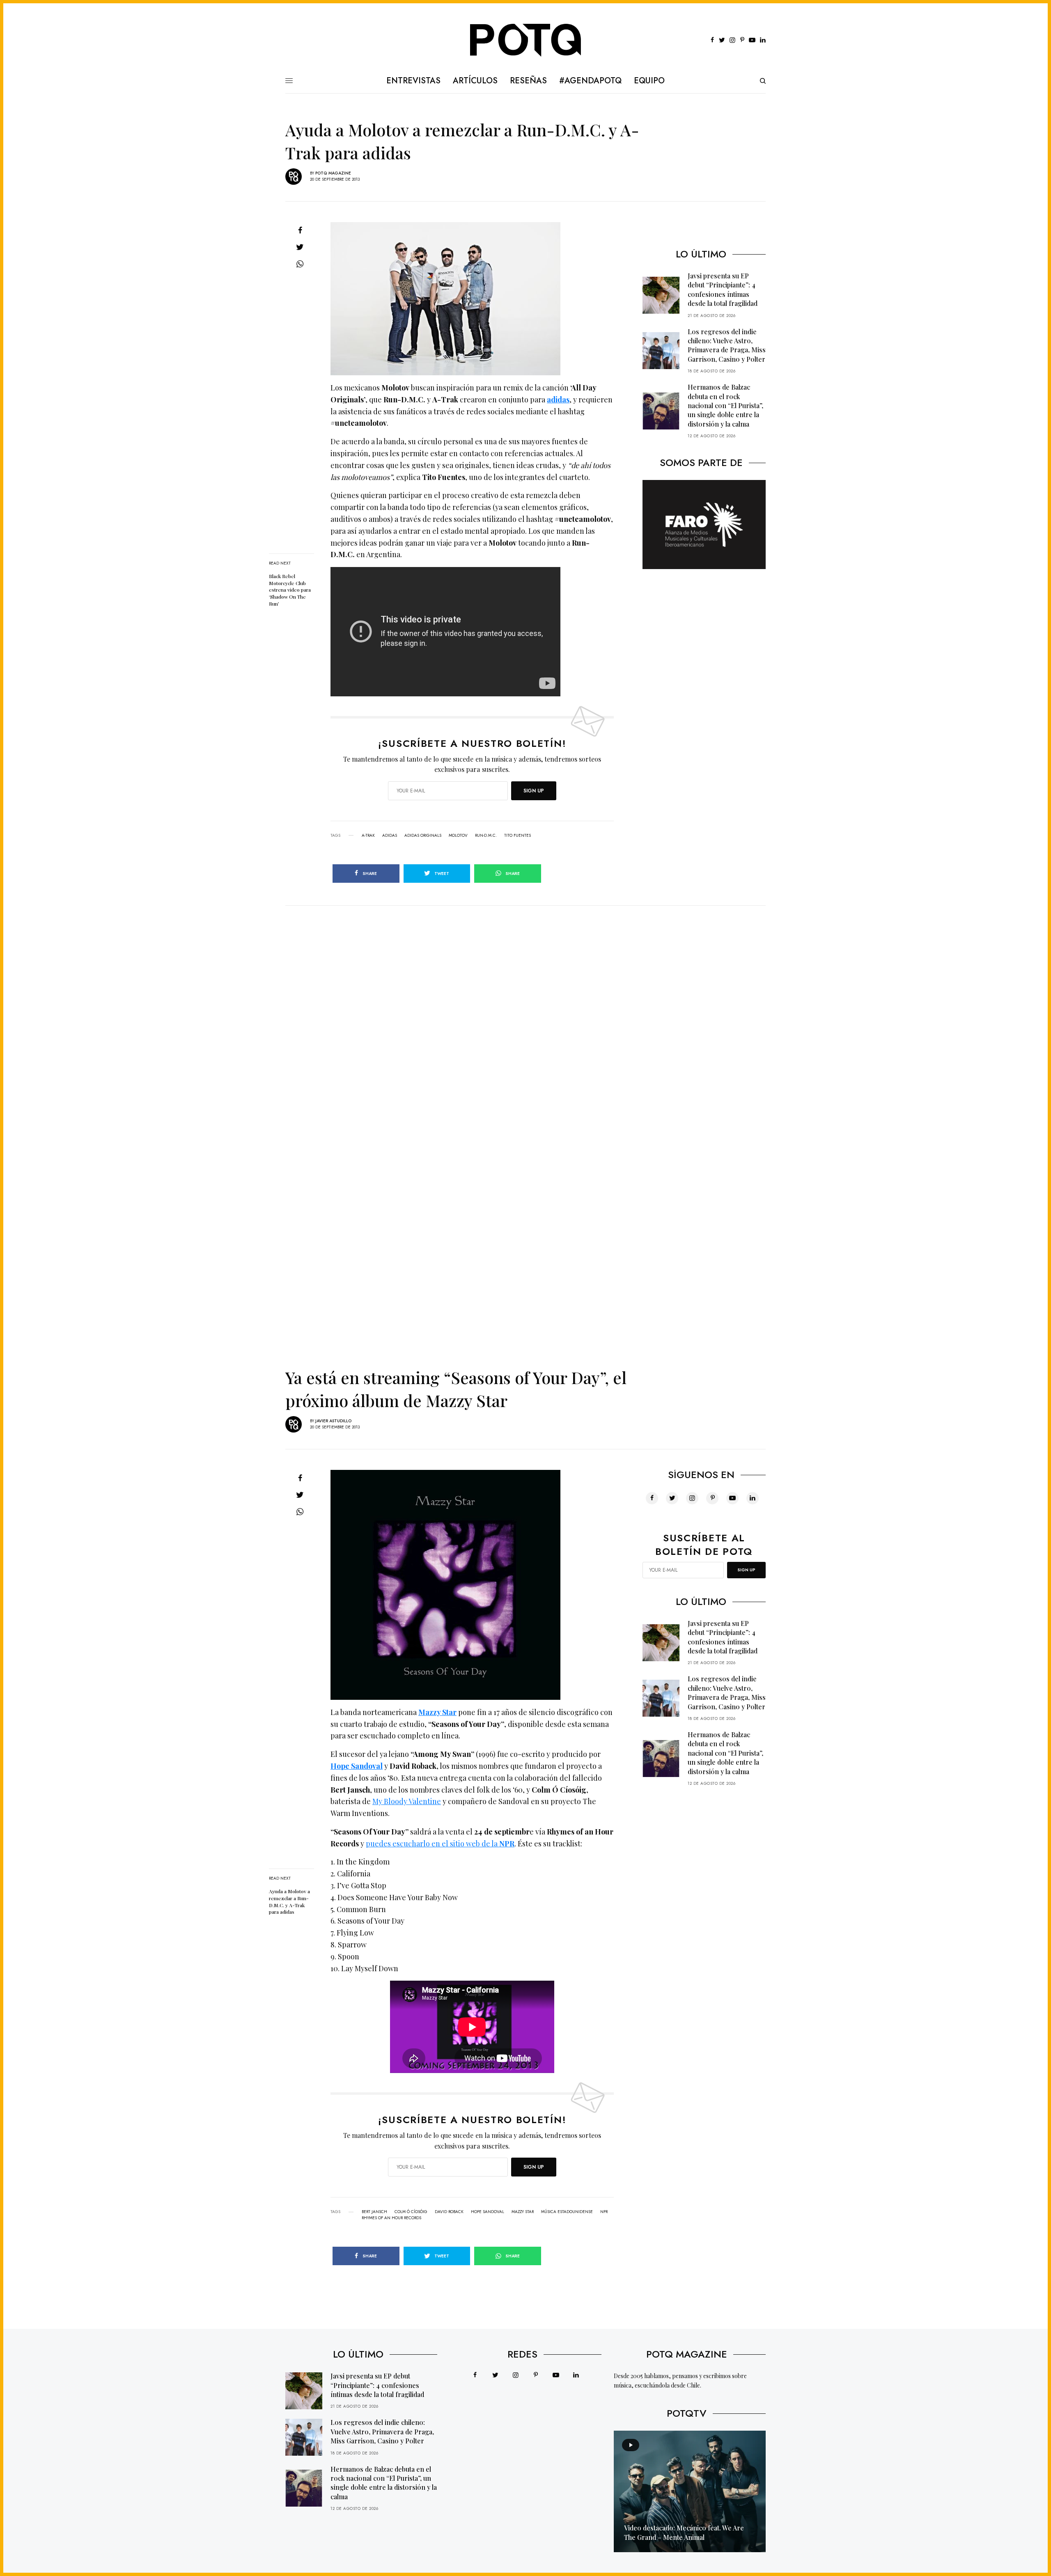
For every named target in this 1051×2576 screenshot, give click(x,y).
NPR (604, 2212)
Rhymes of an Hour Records (391, 2218)
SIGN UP (534, 791)
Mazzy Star (437, 1712)
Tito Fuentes (517, 836)
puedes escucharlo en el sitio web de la (440, 1844)
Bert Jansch (374, 2212)
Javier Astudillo (333, 1421)
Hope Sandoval (357, 1766)
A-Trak (368, 836)
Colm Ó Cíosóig (411, 2212)
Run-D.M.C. (486, 836)
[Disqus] (525, 1008)
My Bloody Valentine (407, 1801)
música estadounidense (567, 2212)
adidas (558, 399)
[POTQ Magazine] (526, 40)
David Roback (449, 2212)
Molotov (458, 836)
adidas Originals (423, 836)
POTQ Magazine (333, 173)
